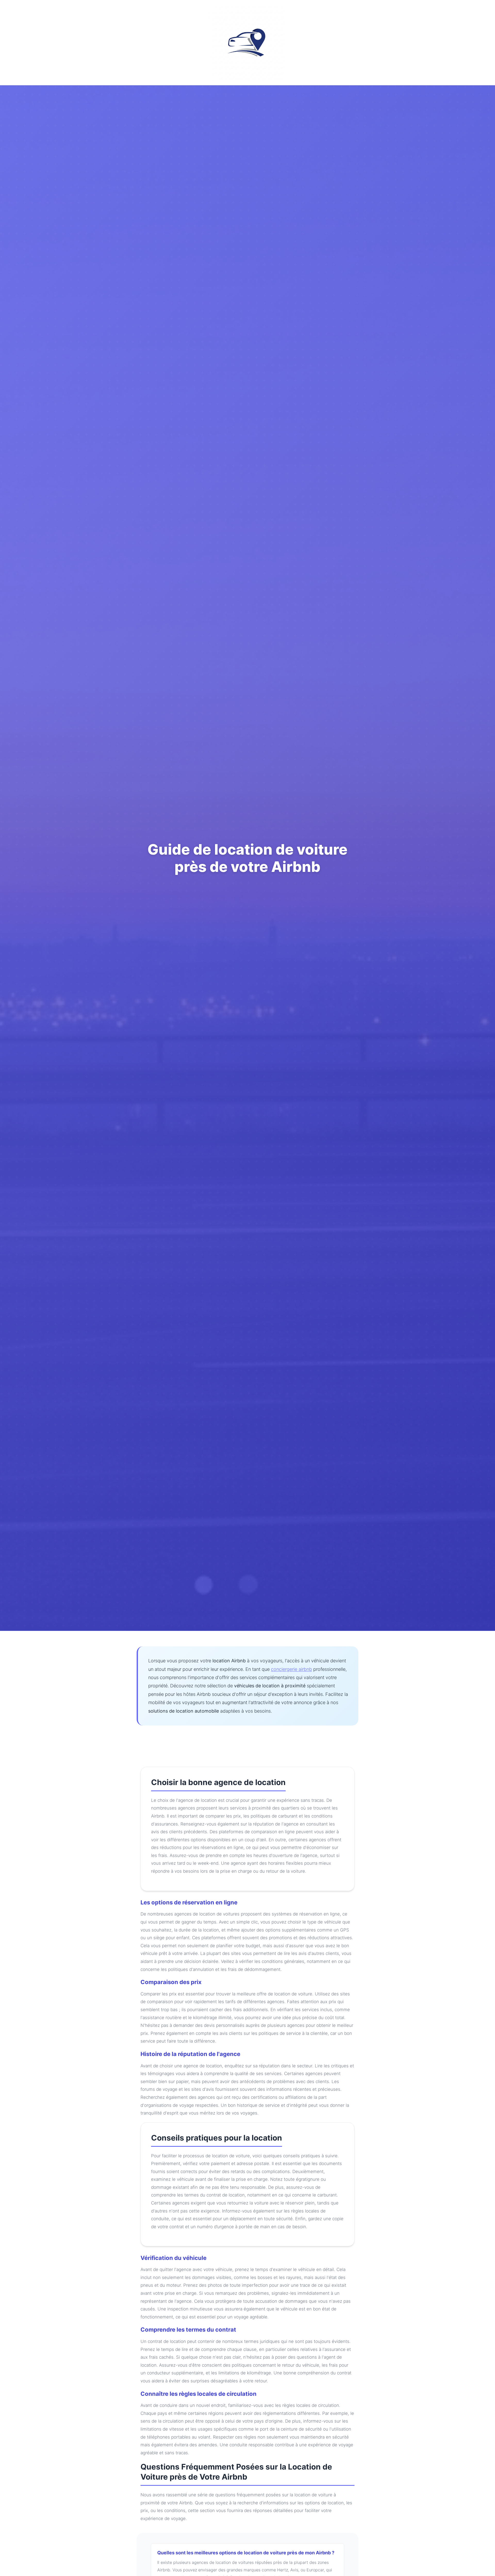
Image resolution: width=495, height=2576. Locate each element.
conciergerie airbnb (291, 1669)
